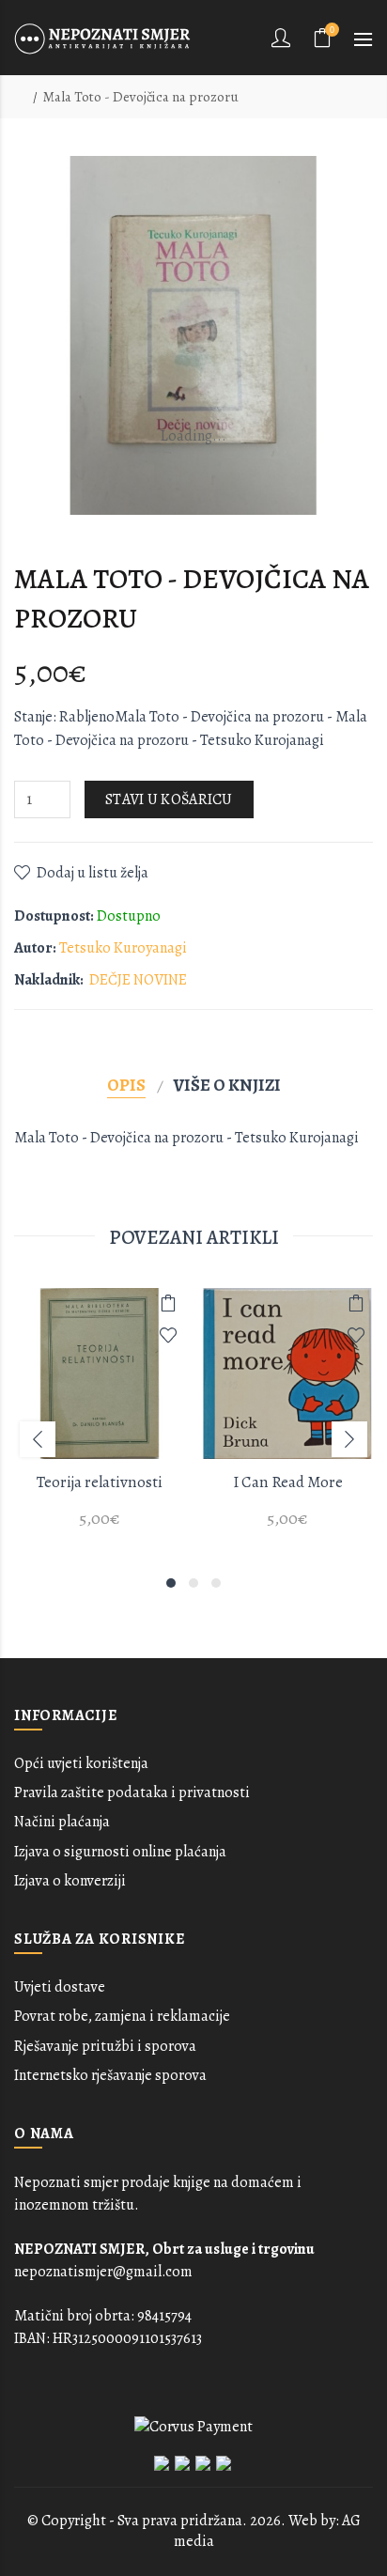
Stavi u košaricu (169, 799)
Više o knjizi (227, 1085)
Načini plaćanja (62, 1822)
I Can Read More (288, 1482)
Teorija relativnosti (100, 1482)
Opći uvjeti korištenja (81, 1763)
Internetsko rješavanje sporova (110, 2075)
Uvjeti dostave (60, 1987)
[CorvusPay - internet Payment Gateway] (193, 2426)
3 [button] (216, 1583)
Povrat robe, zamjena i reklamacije (122, 2016)
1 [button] (171, 1583)
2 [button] (193, 1583)
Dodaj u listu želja (93, 873)
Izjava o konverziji (70, 1881)
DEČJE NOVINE (138, 980)
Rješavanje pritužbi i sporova (105, 2046)
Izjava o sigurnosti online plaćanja (120, 1852)
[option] (100, 1419)
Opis (126, 1085)
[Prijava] (283, 38)
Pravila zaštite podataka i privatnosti (132, 1792)
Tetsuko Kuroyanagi (123, 948)
